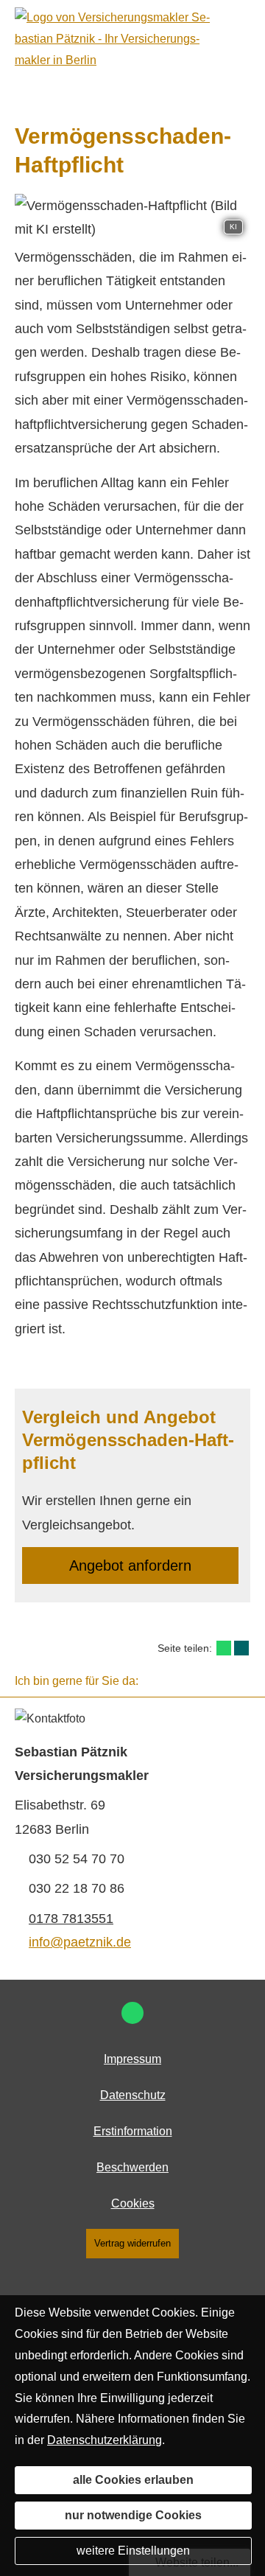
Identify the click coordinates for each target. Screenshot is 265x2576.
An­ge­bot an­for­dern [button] (130, 1566)
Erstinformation (133, 2131)
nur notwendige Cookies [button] (133, 2515)
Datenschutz (133, 2095)
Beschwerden (132, 2167)
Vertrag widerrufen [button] (132, 2243)
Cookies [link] (133, 2203)
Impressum (132, 2059)
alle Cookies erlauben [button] (133, 2480)
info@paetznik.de (80, 1942)
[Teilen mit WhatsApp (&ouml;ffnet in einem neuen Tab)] (224, 1648)
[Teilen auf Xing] (241, 1648)
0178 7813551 (71, 1919)
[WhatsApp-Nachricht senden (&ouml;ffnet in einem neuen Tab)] (132, 2013)
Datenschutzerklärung (105, 2440)
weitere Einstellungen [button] (133, 2551)
